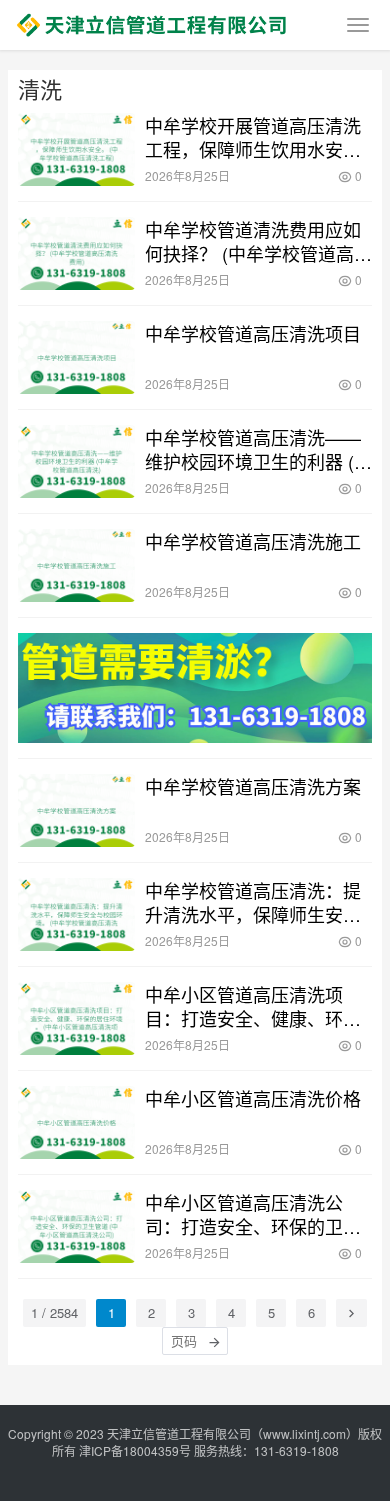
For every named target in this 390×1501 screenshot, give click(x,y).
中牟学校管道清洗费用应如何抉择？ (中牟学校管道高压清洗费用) (258, 241)
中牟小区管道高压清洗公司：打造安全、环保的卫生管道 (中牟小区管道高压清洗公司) (258, 1214)
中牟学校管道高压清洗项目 (253, 333)
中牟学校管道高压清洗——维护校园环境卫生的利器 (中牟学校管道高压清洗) (258, 449)
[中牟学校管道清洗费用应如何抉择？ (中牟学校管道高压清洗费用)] (76, 253)
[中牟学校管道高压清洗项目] (76, 357)
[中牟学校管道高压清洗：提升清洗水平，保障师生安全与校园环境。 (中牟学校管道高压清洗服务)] (76, 914)
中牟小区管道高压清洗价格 (253, 1098)
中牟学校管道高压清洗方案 (253, 786)
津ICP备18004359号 (136, 1450)
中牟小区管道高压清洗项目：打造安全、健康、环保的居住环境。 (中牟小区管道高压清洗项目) (258, 1006)
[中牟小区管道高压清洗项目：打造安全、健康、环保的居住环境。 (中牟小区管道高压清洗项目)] (76, 1018)
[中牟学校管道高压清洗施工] (76, 565)
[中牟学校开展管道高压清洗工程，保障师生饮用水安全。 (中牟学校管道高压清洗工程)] (76, 149)
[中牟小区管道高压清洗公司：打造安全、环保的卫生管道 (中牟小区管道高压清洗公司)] (76, 1226)
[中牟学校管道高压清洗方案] (76, 810)
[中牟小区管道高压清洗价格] (76, 1122)
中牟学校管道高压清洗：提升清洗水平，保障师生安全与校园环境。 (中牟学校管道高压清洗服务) (258, 902)
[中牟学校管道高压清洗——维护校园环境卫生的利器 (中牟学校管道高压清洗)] (76, 461)
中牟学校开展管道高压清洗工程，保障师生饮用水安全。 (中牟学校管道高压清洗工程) (258, 137)
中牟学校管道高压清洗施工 (253, 541)
